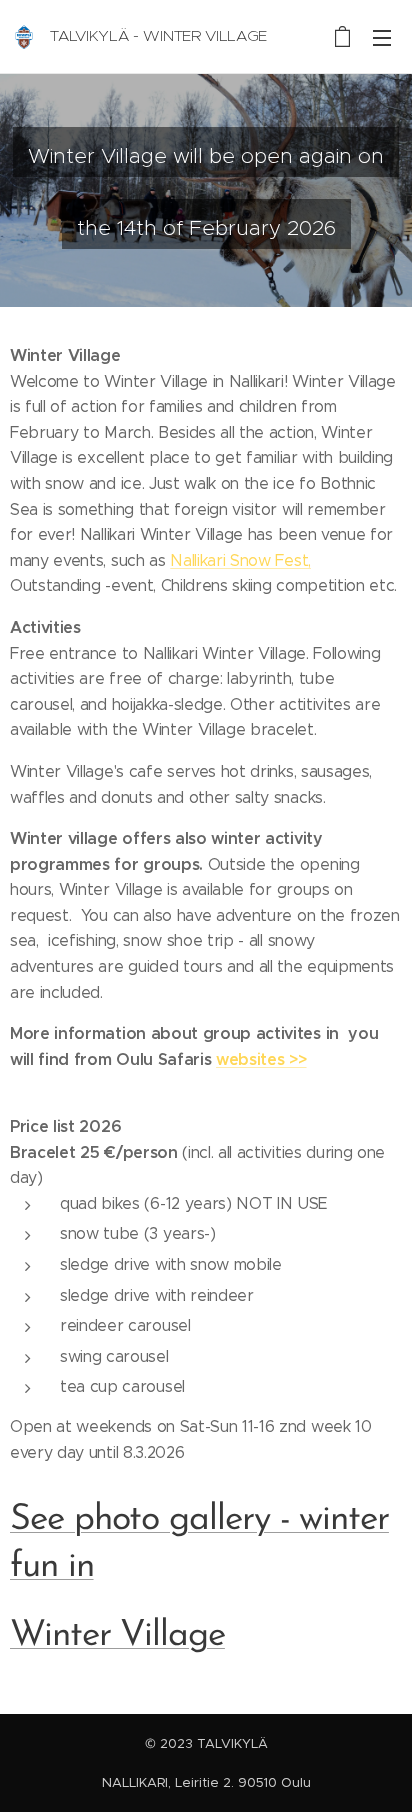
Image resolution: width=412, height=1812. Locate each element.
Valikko (382, 37)
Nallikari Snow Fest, (240, 560)
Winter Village (117, 1636)
